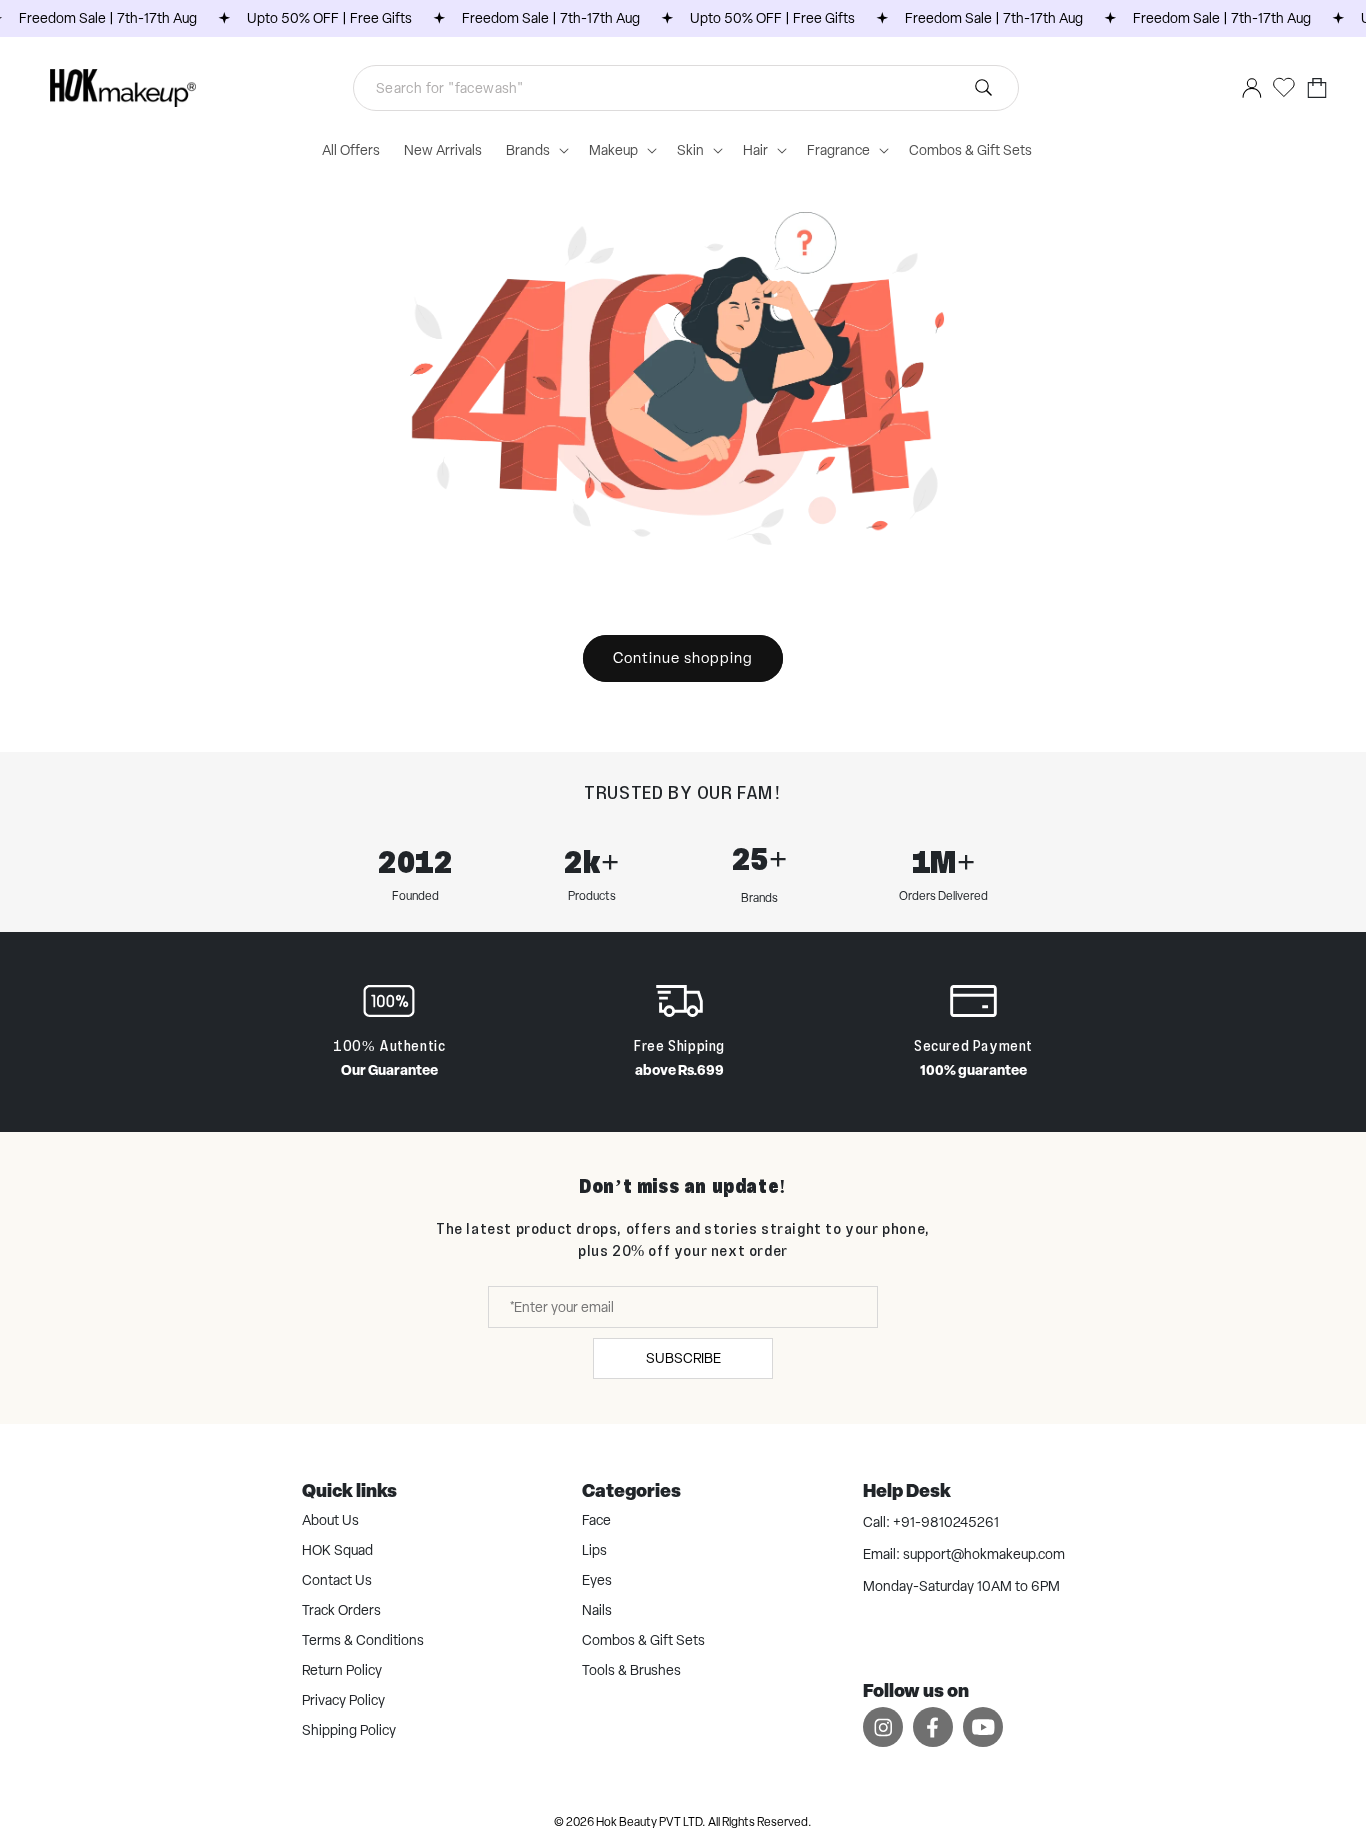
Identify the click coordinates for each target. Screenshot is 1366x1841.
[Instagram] (883, 1726)
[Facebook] (933, 1726)
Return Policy (342, 1670)
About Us (330, 1520)
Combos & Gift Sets (643, 1640)
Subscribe (683, 1358)
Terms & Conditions (363, 1640)
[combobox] (686, 88)
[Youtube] (983, 1726)
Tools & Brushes (631, 1670)
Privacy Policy (343, 1700)
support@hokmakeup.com (984, 1554)
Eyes (597, 1580)
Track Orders (341, 1610)
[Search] (984, 88)
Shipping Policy (349, 1730)
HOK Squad (337, 1550)
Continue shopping (683, 658)
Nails (597, 1610)
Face (596, 1520)
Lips (594, 1550)
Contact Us (337, 1580)
